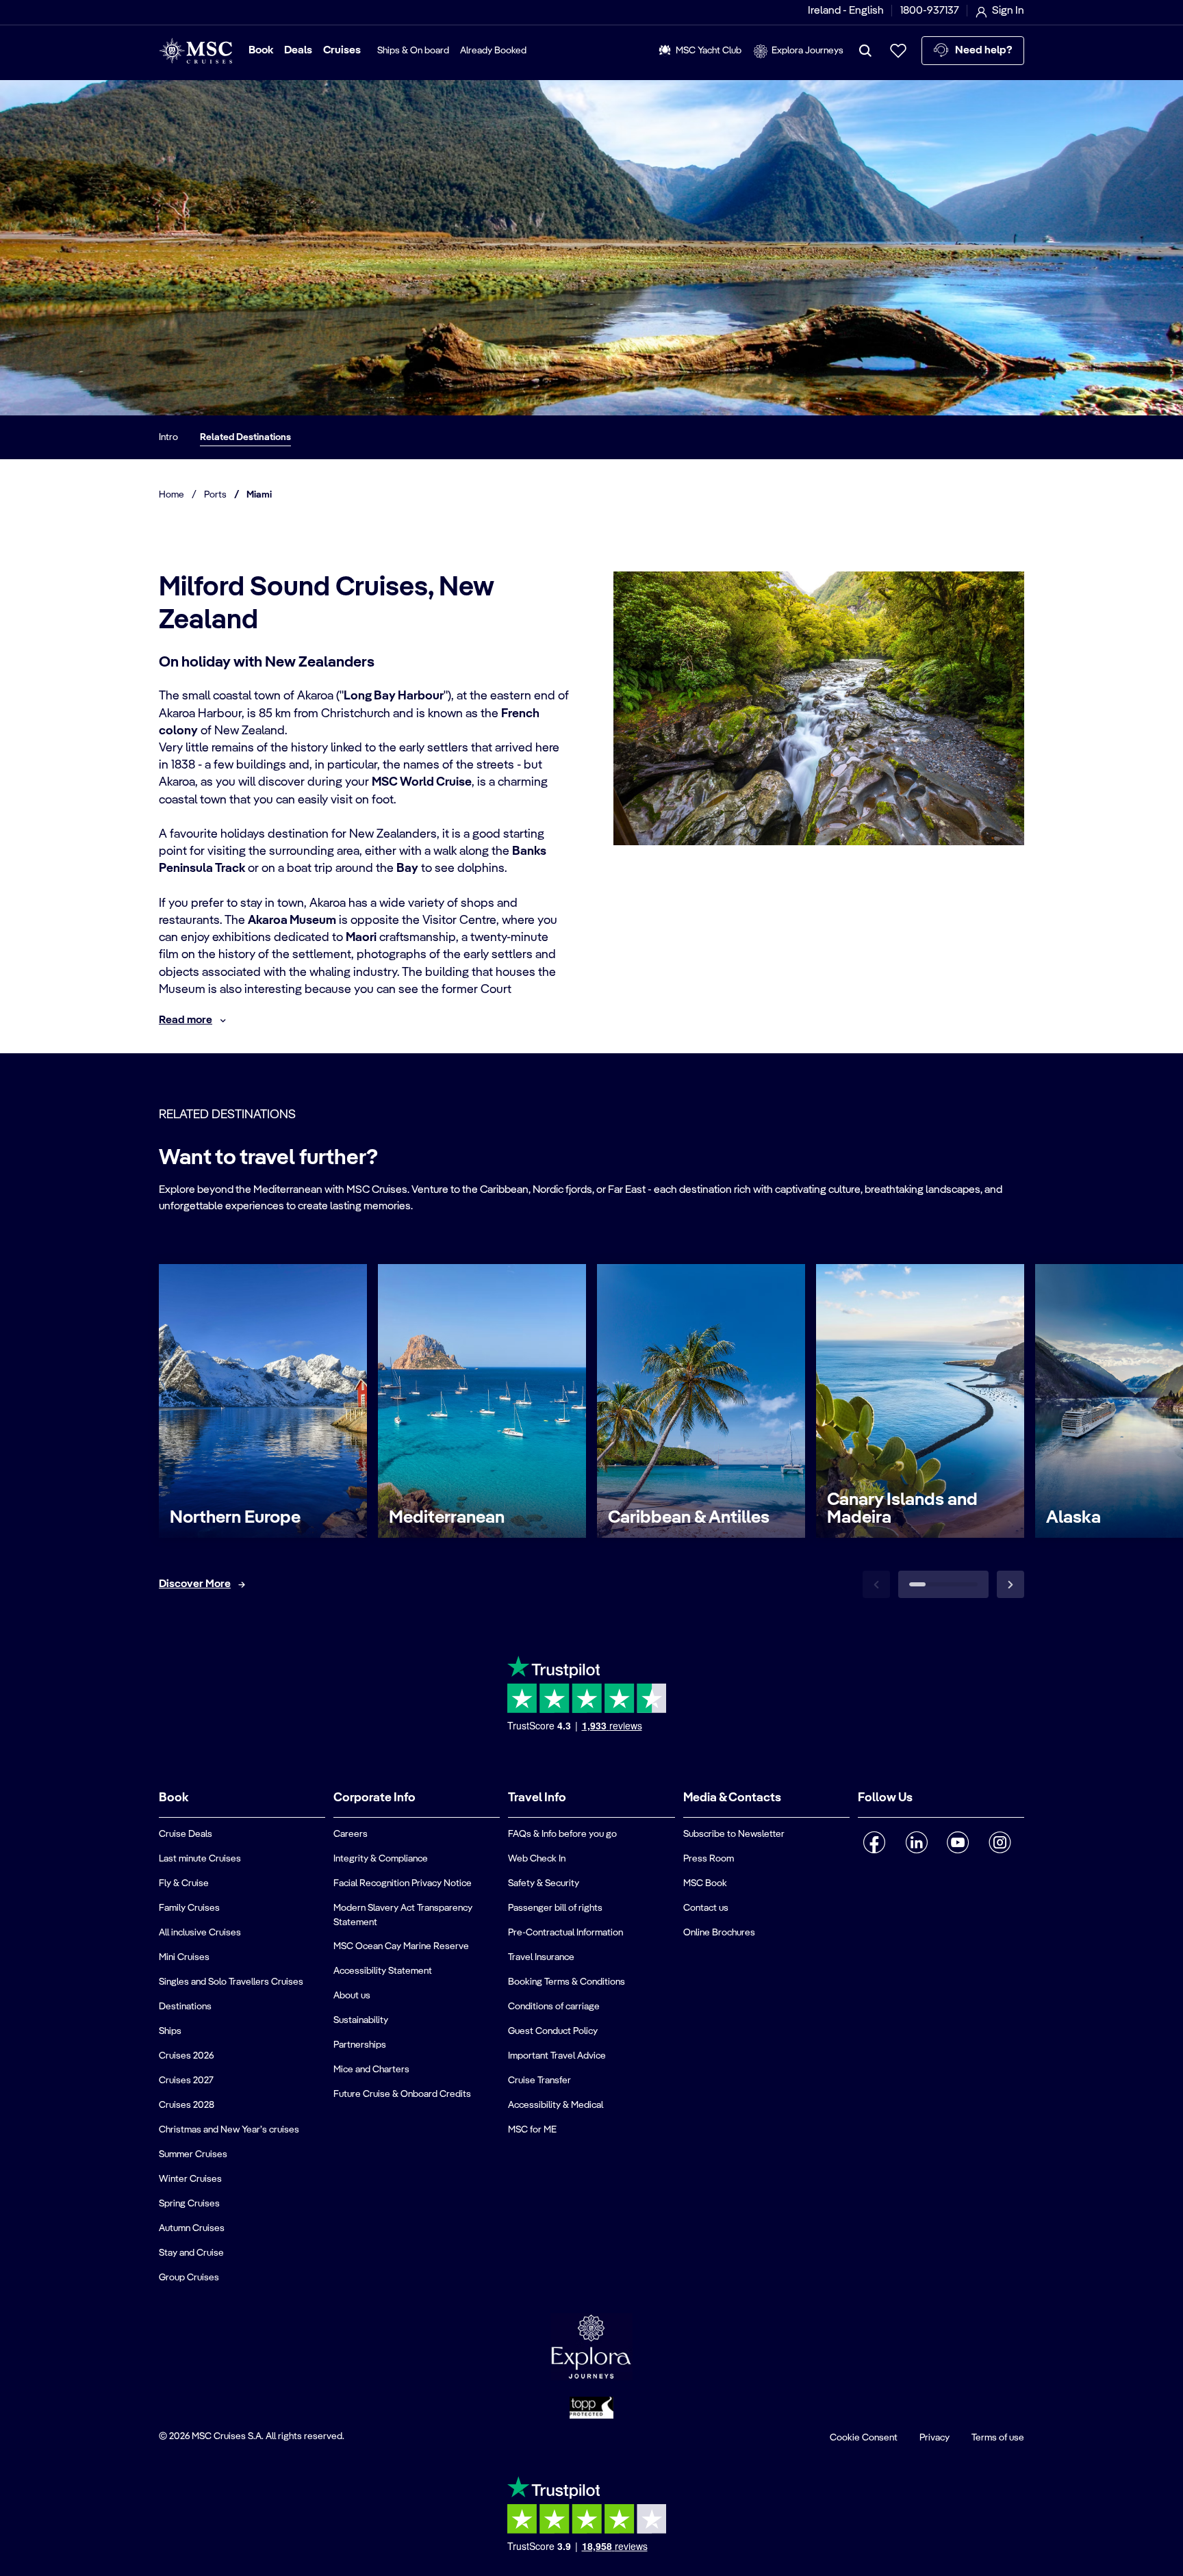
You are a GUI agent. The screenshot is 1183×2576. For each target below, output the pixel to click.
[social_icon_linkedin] (916, 1842)
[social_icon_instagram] (1000, 1842)
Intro (168, 437)
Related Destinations (245, 437)
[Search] (865, 51)
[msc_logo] (195, 51)
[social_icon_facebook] (875, 1842)
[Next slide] (1010, 1584)
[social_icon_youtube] (958, 1842)
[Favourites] (898, 51)
